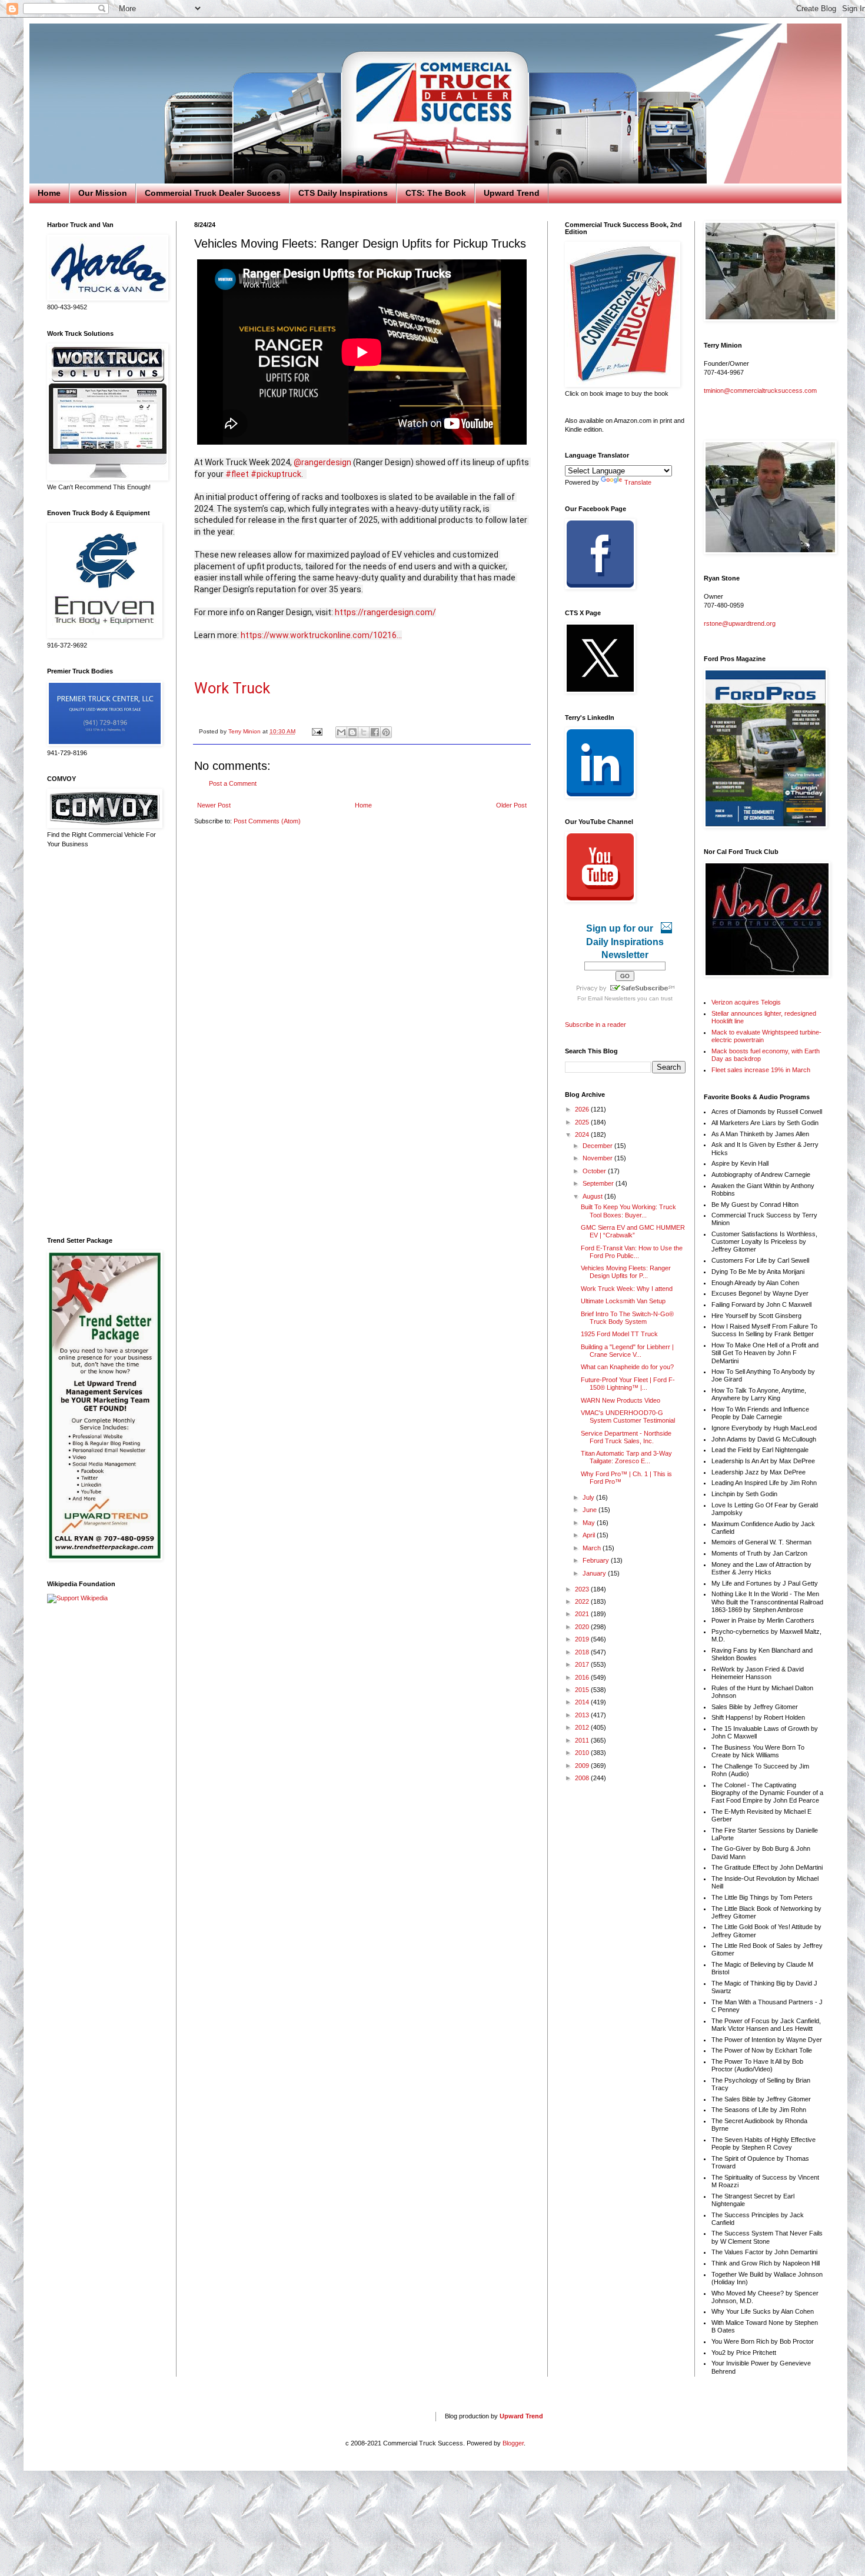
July (589, 1497)
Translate (638, 482)
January (595, 1573)
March (593, 1548)
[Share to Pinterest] (386, 732)
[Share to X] (364, 732)
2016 (583, 1677)
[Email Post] (317, 731)
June (590, 1510)
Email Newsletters (612, 998)
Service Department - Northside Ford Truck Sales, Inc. (626, 1437)
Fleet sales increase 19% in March (761, 1070)
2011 (583, 1740)
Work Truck (232, 688)
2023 (583, 1589)
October (595, 1171)
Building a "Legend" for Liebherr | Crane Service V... (627, 1351)
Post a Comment (233, 783)
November (598, 1158)
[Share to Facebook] (375, 732)
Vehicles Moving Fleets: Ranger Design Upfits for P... (626, 1272)
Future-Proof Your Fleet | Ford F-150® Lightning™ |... (628, 1384)
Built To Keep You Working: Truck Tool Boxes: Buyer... (628, 1211)
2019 (583, 1639)
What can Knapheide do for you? (627, 1367)
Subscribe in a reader (595, 1025)
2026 (583, 1109)
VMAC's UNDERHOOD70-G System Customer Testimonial (628, 1417)
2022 (583, 1601)
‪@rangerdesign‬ (322, 462)
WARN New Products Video (621, 1400)
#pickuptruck (276, 474)
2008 (583, 1778)
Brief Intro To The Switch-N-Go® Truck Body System (627, 1318)
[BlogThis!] (352, 732)
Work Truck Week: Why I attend (627, 1289)
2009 (583, 1766)
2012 (583, 1727)
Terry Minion (245, 731)
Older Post (511, 805)
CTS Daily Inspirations (343, 193)
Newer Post (214, 805)
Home (49, 193)
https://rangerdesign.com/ (385, 612)
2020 (583, 1627)
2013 (583, 1715)
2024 (583, 1134)
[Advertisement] (103, 1043)
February (597, 1560)
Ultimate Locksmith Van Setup (623, 1301)
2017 (583, 1664)
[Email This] (341, 732)
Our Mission (103, 193)
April (590, 1535)
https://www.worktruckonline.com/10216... (321, 635)
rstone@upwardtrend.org (740, 623)
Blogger (513, 2443)
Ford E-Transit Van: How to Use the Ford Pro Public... (632, 1252)
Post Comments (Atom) (267, 821)
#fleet (237, 474)
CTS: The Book (436, 193)
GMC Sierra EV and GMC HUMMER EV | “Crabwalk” (633, 1231)
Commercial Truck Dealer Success (213, 193)
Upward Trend (512, 193)
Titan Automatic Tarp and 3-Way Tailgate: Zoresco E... (626, 1457)
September (599, 1183)
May (590, 1523)
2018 (583, 1652)
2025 (583, 1122)
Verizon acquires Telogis (746, 1002)
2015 (583, 1690)
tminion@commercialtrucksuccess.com (760, 391)
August (593, 1196)
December (598, 1146)
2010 (583, 1753)
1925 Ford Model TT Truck (619, 1334)
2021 (583, 1614)
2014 (583, 1702)
